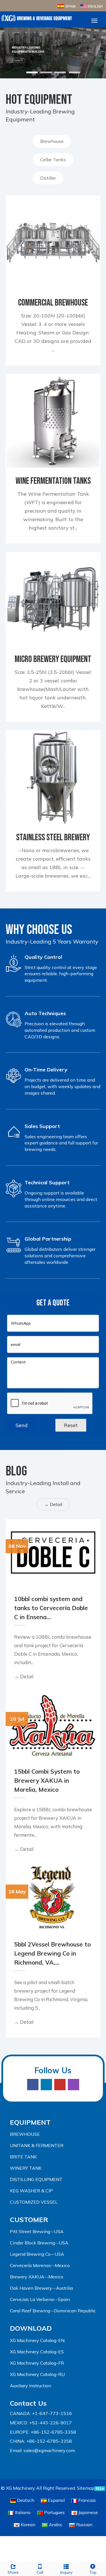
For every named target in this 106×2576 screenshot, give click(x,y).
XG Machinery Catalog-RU (37, 2374)
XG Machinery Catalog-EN (37, 2340)
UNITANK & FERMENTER (37, 2145)
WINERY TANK (26, 2168)
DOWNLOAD (31, 2328)
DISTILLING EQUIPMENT (36, 2179)
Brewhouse (52, 141)
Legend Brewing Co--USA (37, 2254)
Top (93, 2572)
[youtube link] (60, 2085)
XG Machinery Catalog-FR (37, 2363)
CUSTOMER (29, 2220)
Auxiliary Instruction (31, 2386)
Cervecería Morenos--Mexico (40, 2265)
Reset (71, 1425)
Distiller (48, 178)
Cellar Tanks (53, 160)
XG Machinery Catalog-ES (37, 2352)
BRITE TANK (23, 2157)
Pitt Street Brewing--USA (37, 2231)
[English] (91, 6)
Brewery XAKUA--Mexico (37, 2277)
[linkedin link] (46, 2085)
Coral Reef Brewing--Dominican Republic (53, 2311)
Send (22, 1425)
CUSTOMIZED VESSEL (34, 2202)
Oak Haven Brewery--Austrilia (41, 2288)
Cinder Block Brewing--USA (39, 2243)
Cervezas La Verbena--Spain (40, 2299)
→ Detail (53, 1504)
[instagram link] (73, 2085)
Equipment (30, 2122)
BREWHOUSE (25, 2134)
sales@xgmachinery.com (49, 2450)
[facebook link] (33, 2085)
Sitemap (86, 2488)
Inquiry (66, 2572)
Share (13, 2572)
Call (40, 2572)
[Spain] (66, 6)
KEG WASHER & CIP (31, 2191)
